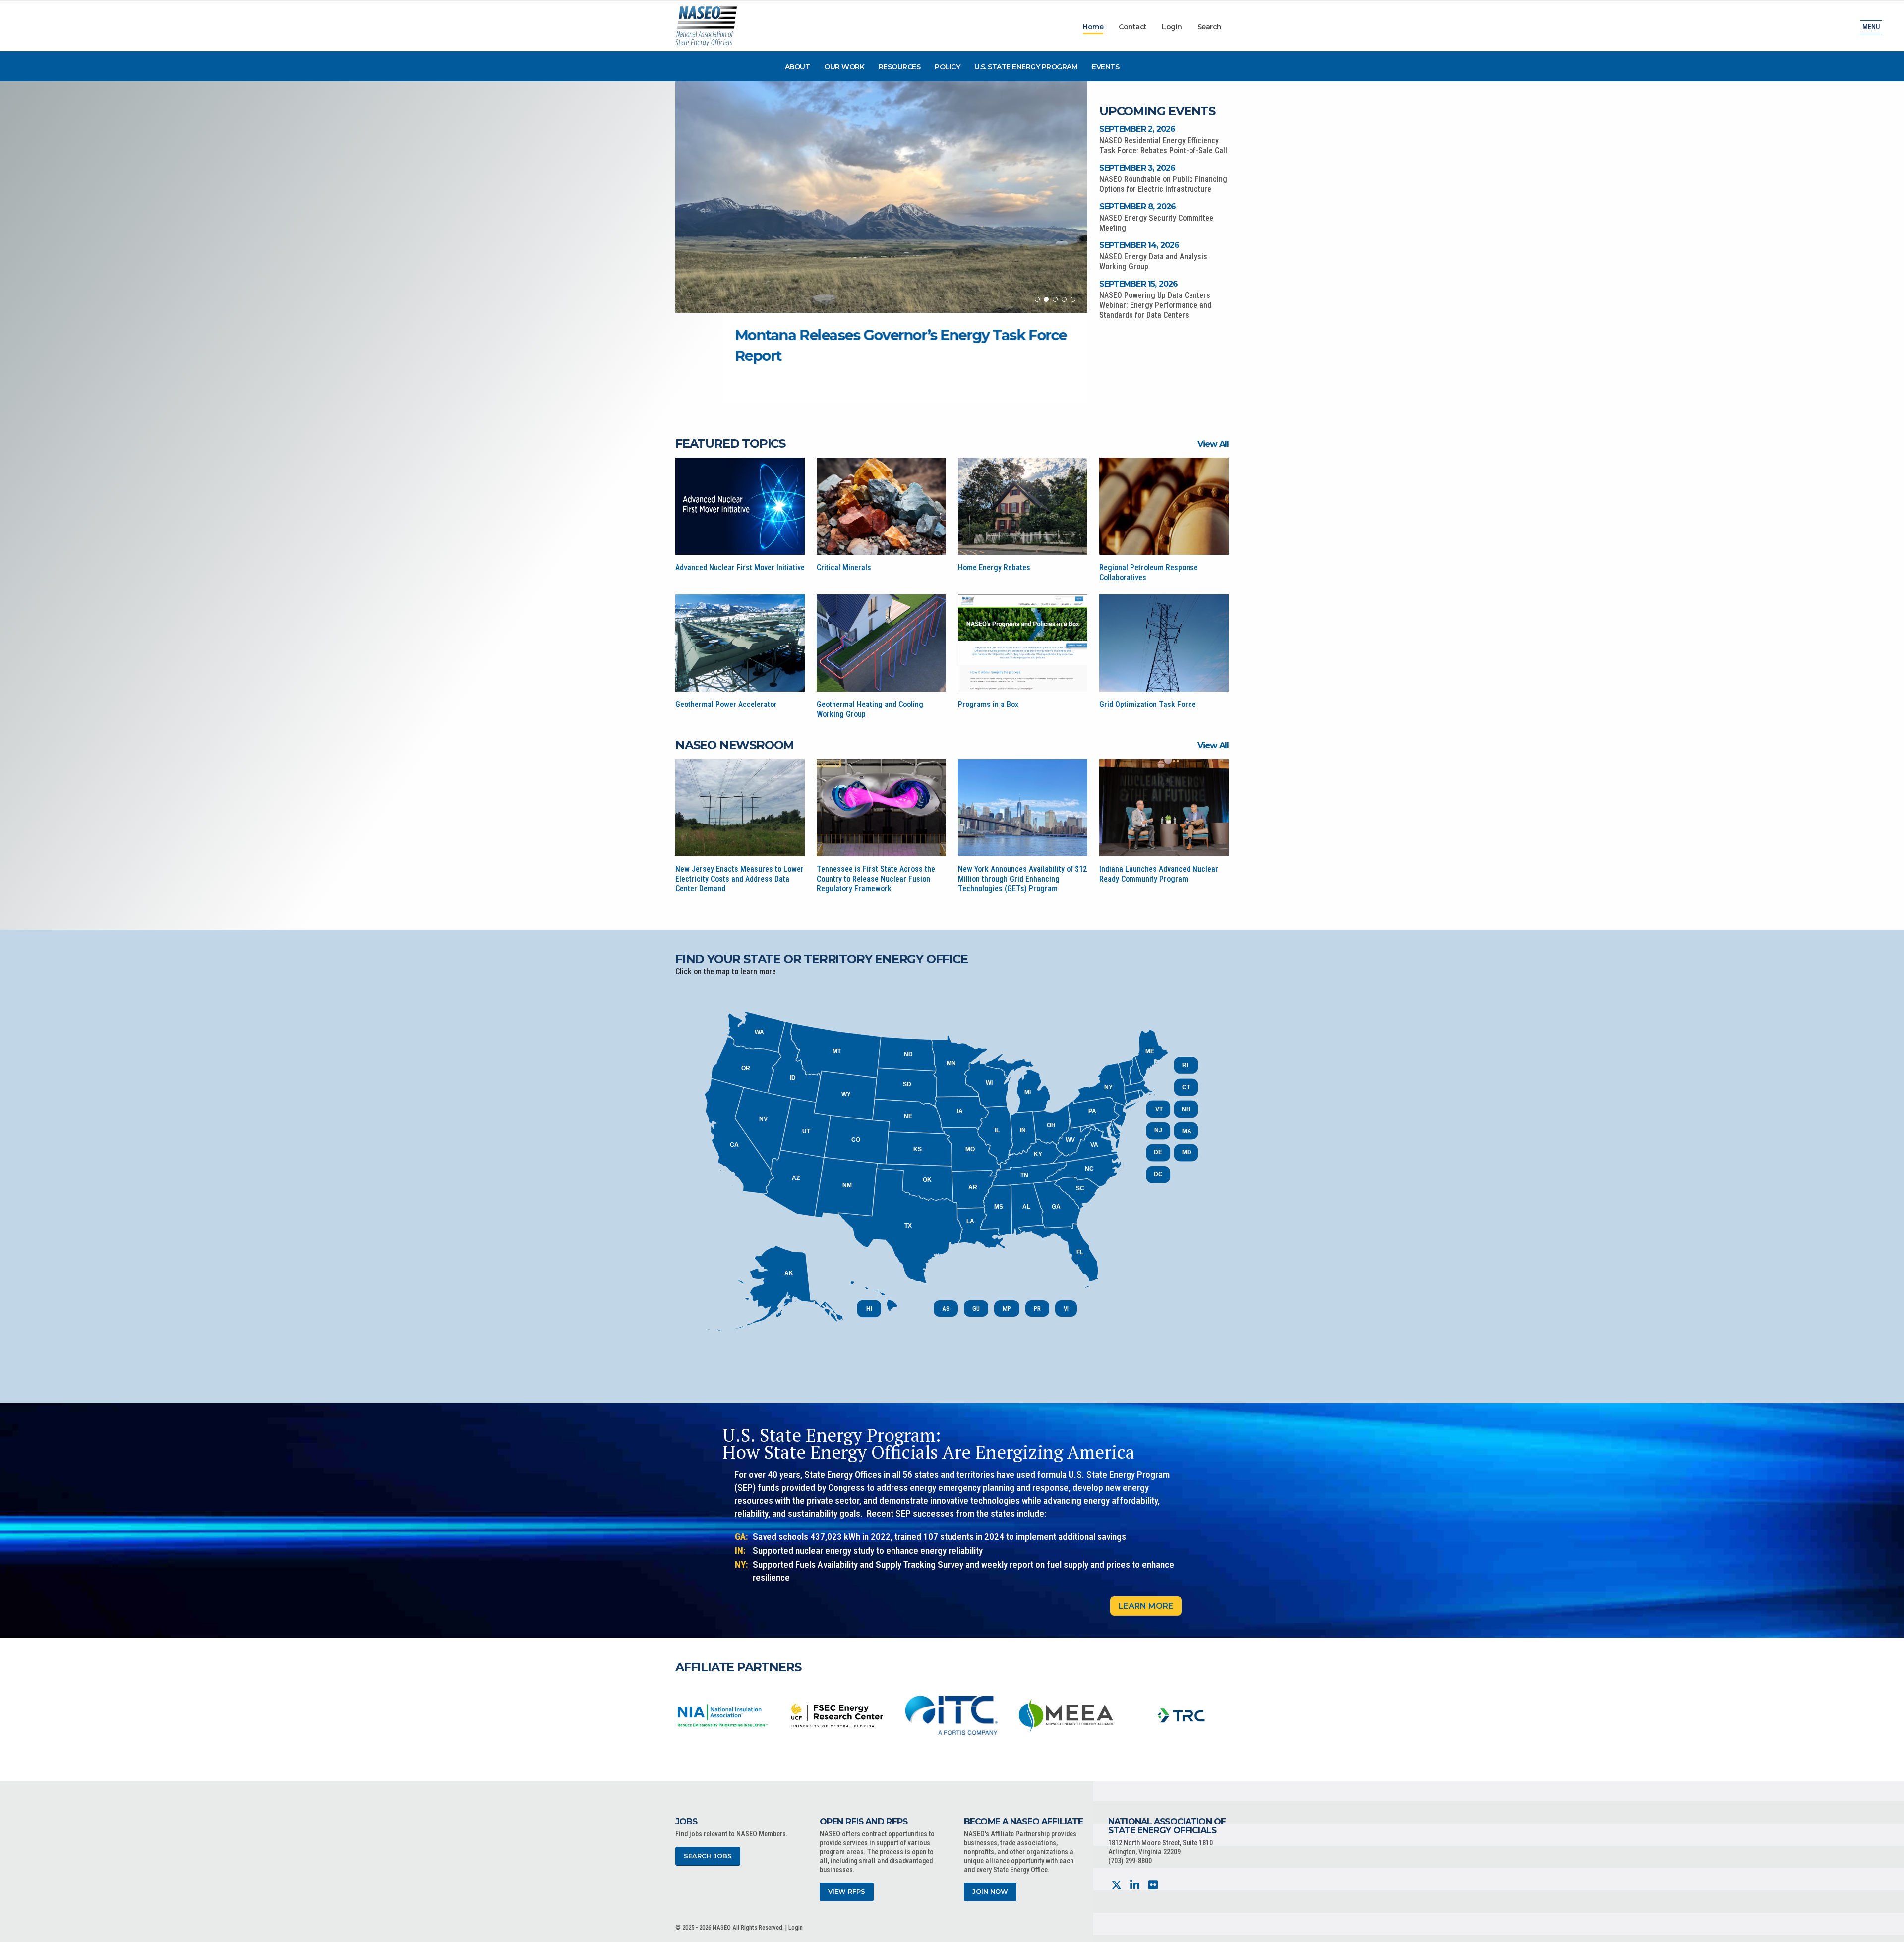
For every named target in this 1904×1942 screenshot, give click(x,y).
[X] (1116, 1885)
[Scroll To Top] (1887, 1931)
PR (1037, 1309)
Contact (1133, 27)
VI (1066, 1309)
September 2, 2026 (1137, 129)
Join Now (990, 1892)
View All (1213, 444)
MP (1007, 1309)
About (798, 67)
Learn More (1146, 1606)
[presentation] (683, 1715)
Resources (900, 67)
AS (946, 1309)
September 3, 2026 (1137, 168)
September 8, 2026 (1137, 206)
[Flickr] (1153, 1885)
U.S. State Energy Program (1026, 67)
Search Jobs (708, 1856)
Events (1105, 67)
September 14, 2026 (1139, 245)
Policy (947, 67)
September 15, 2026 (1139, 284)
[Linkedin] (1135, 1885)
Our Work (844, 67)
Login (1172, 27)
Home (1093, 27)
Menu (1871, 27)
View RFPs (847, 1892)
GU (976, 1309)
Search (1210, 27)
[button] (1037, 299)
